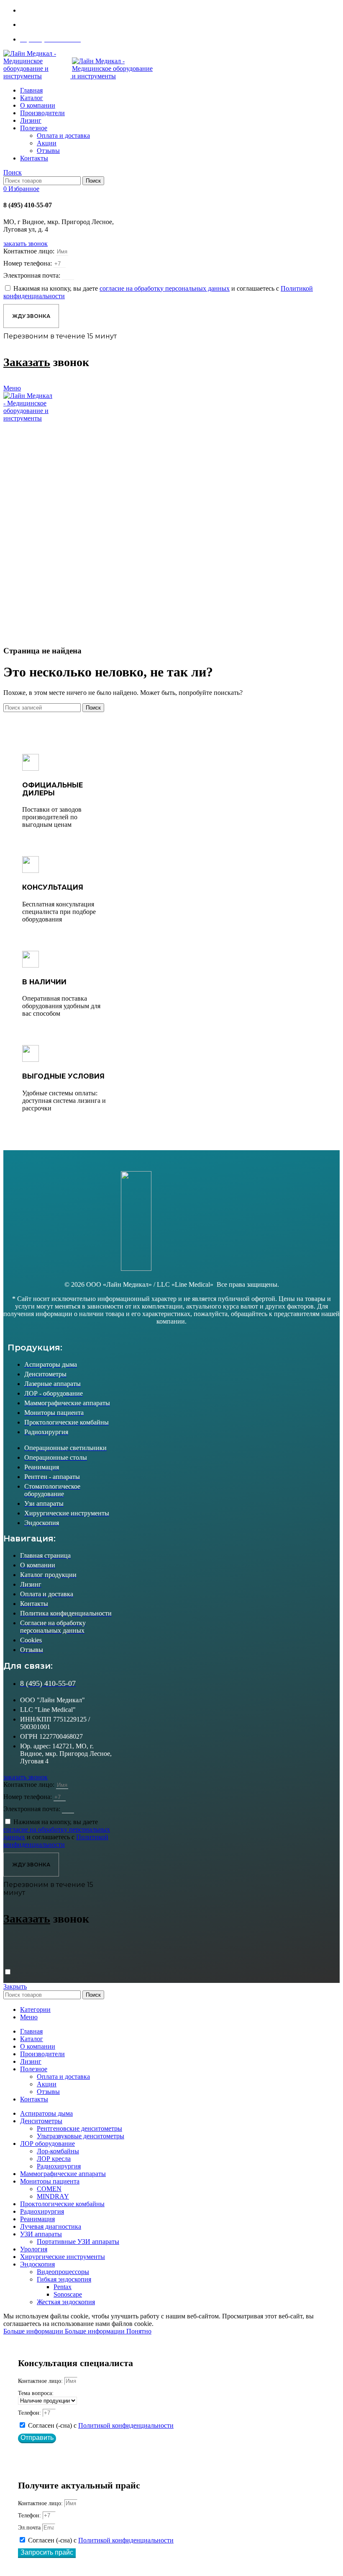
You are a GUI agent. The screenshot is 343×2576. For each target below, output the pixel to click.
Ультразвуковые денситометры (81, 2136)
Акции (47, 143)
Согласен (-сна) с (101, 2425)
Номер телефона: (28, 263)
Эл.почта (30, 2528)
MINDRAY (53, 2196)
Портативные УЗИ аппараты (78, 2242)
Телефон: (30, 2413)
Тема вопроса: (36, 2393)
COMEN (49, 2189)
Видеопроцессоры (63, 2272)
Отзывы (48, 151)
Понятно (139, 2331)
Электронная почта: (33, 275)
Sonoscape (68, 2294)
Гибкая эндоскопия (64, 2279)
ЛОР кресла (54, 2159)
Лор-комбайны (58, 2151)
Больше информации (64, 2331)
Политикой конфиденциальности (126, 2425)
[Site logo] (38, 76)
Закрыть (15, 1986)
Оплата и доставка (63, 136)
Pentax (63, 2287)
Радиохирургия (59, 2166)
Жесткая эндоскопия (66, 2302)
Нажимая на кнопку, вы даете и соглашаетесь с (57, 1833)
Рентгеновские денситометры (79, 2128)
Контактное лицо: (30, 251)
